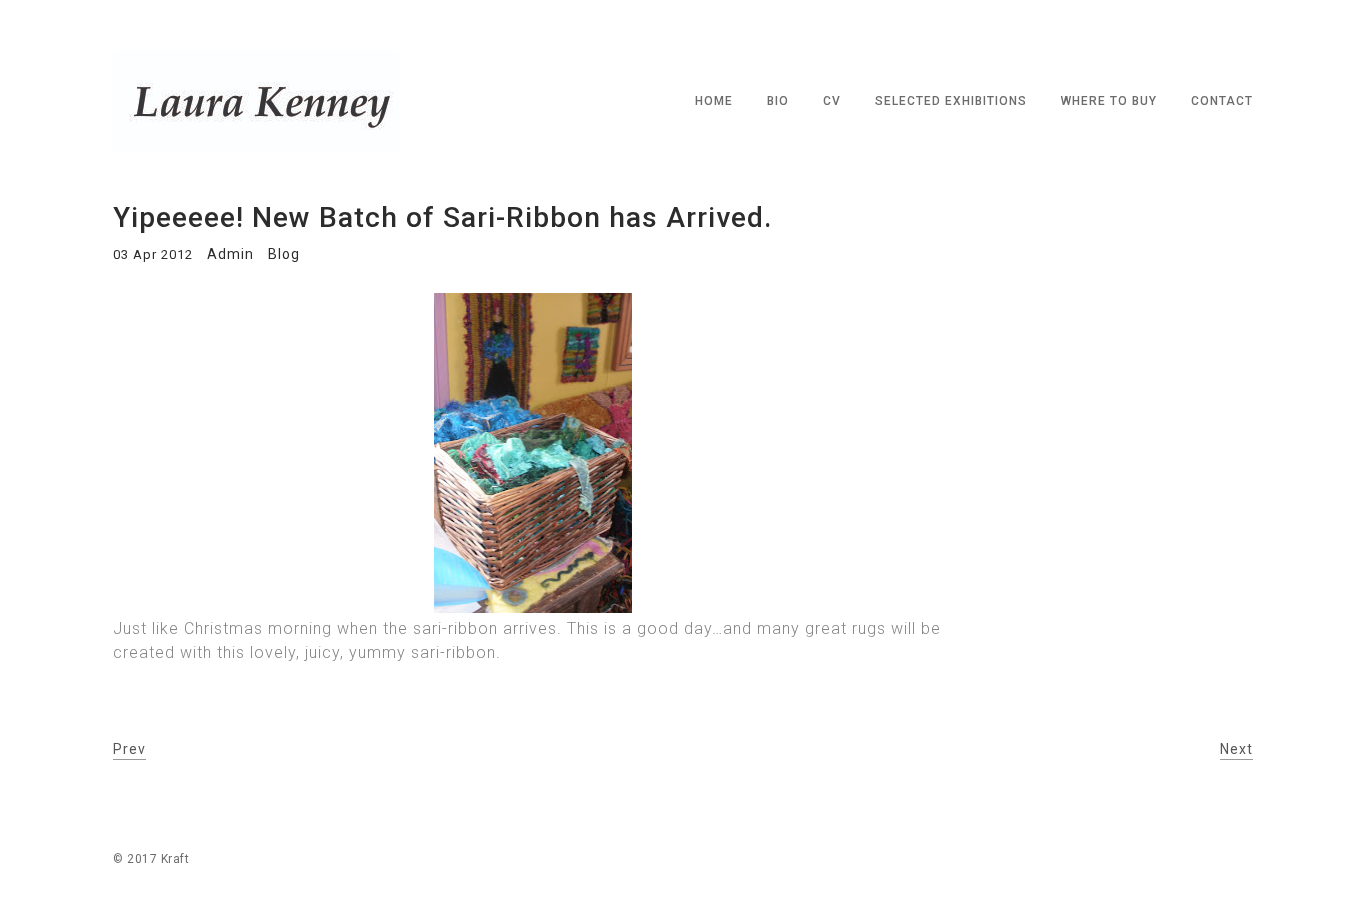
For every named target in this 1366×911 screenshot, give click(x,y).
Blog (284, 254)
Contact (1222, 101)
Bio (778, 101)
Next (1236, 749)
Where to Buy (1109, 101)
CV (832, 101)
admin (230, 254)
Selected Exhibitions (951, 101)
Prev (129, 749)
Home (714, 101)
